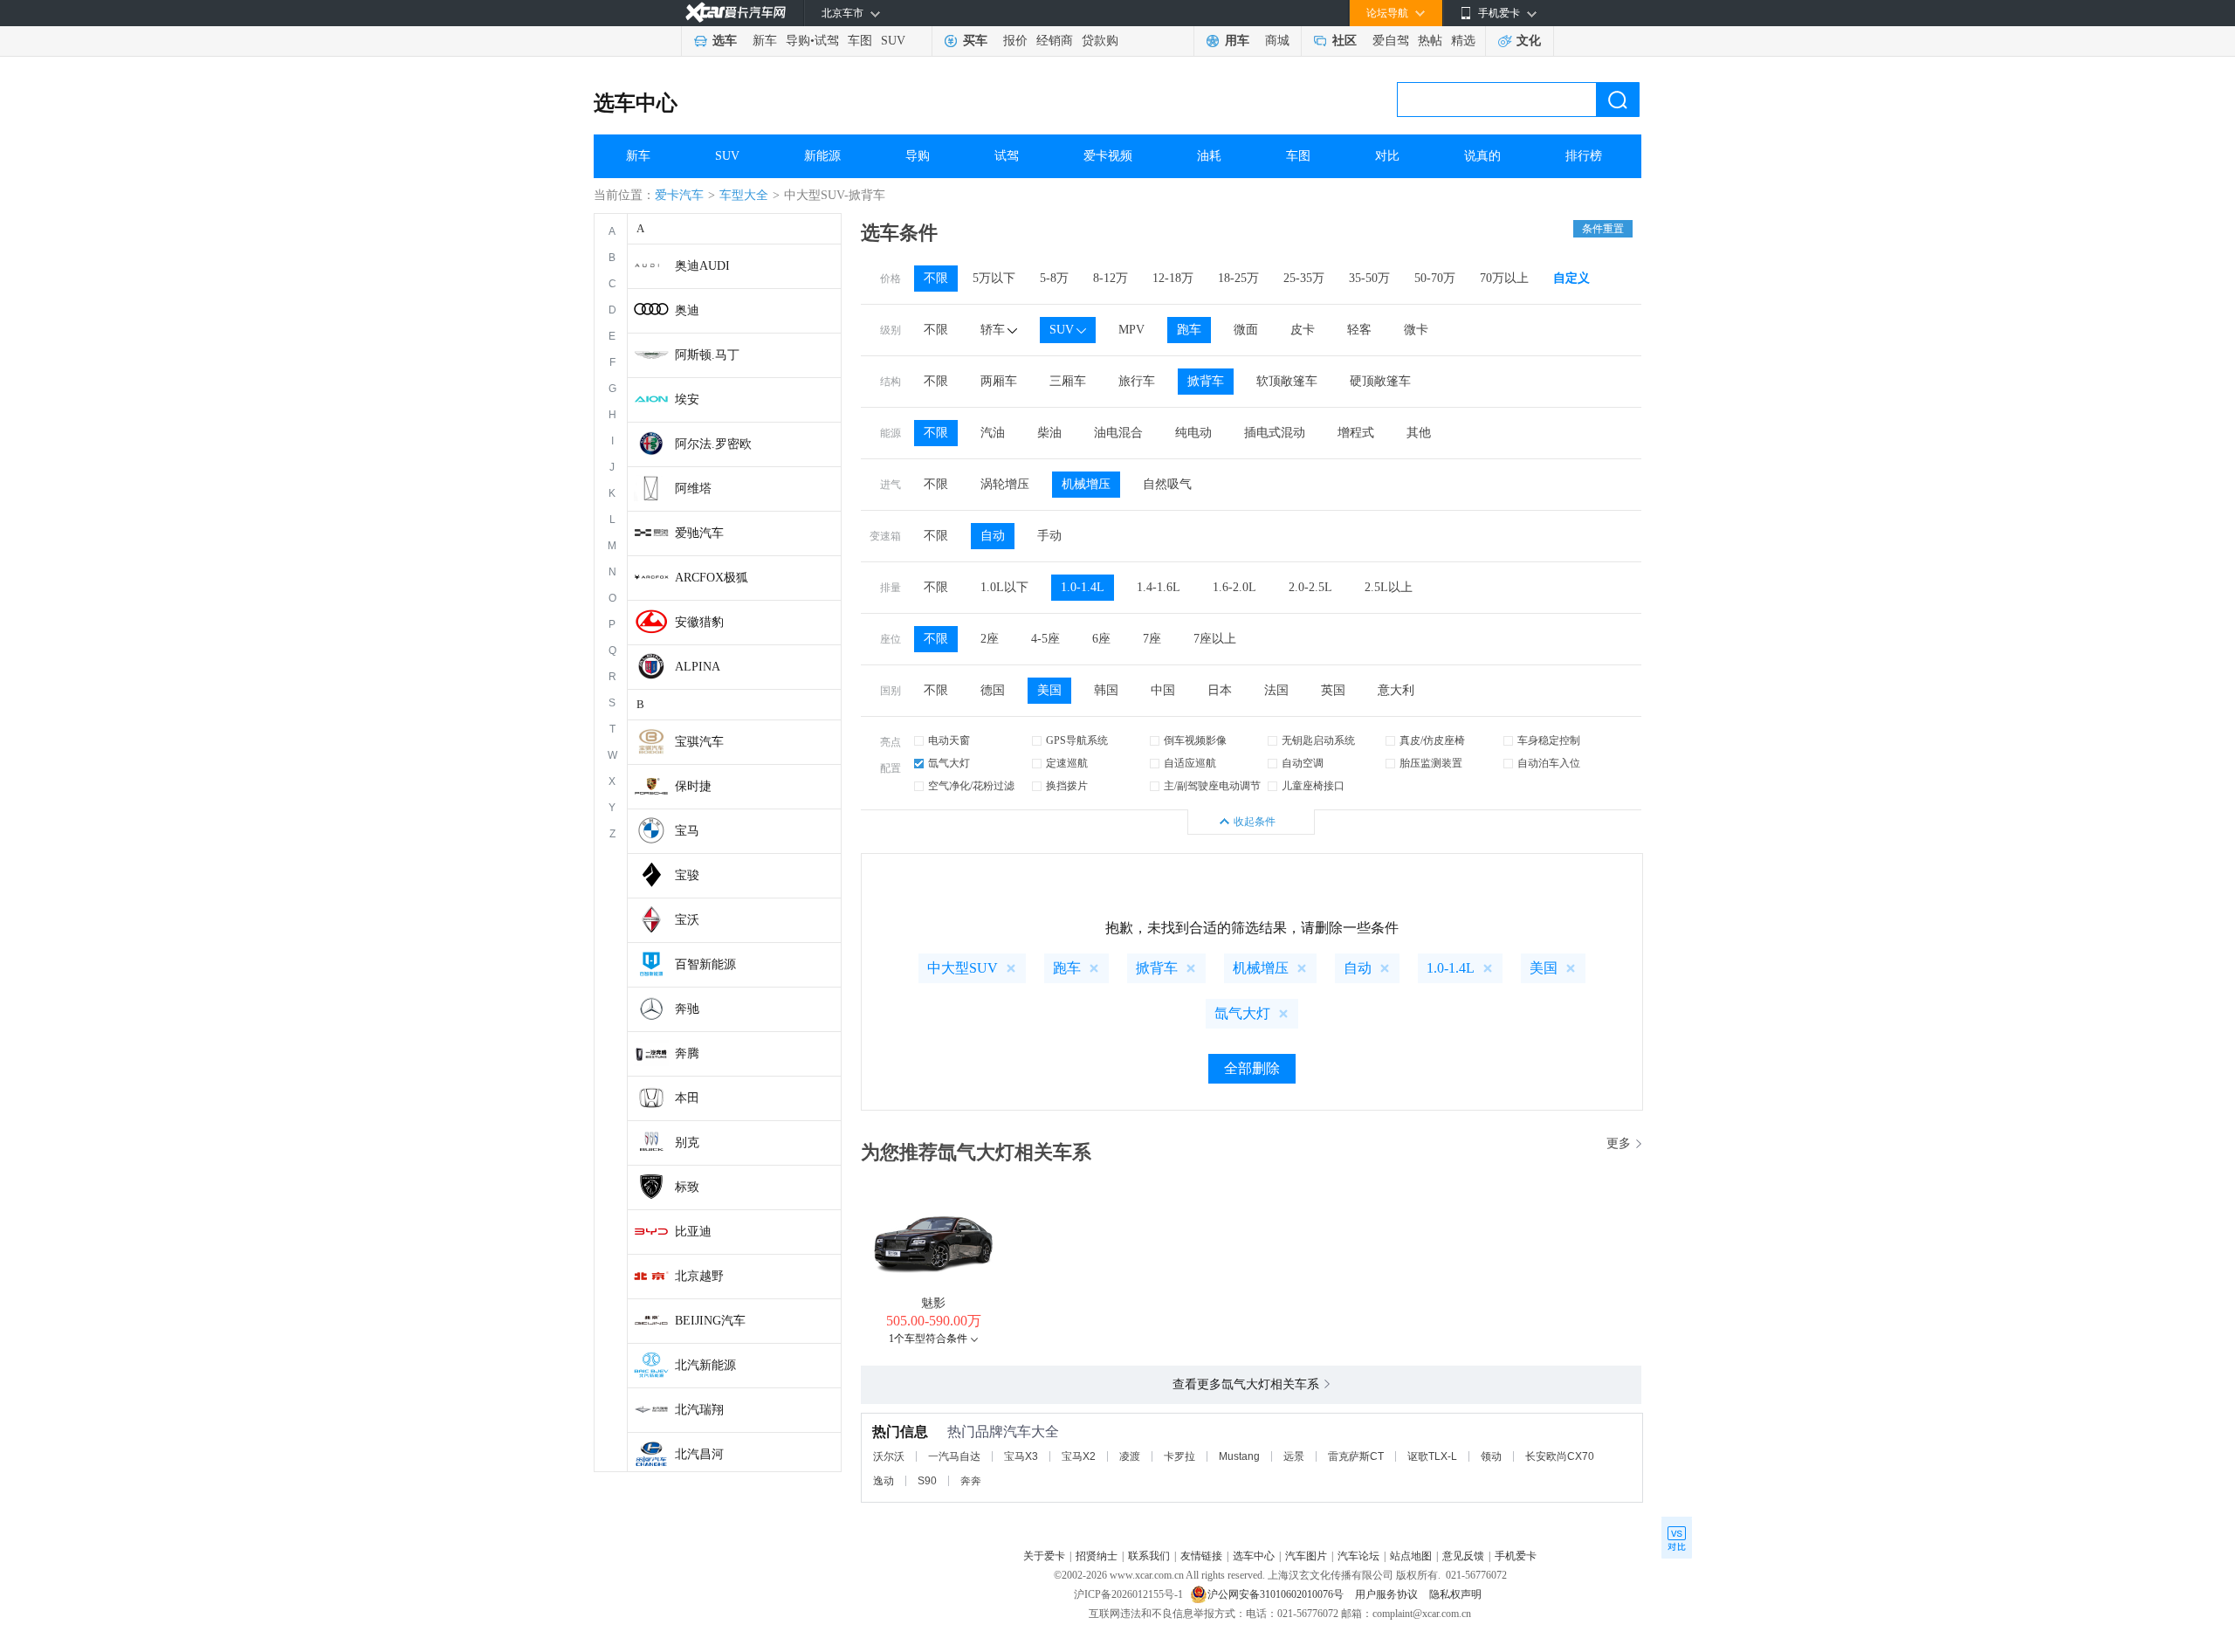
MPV (1131, 330)
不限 (936, 278)
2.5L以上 (1389, 587)
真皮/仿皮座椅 (1432, 740)
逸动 (884, 1481)
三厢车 (1068, 381)
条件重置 (1603, 229)
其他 (1419, 433)
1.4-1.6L (1159, 587)
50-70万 (1435, 278)
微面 (1246, 330)
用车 (1237, 41)
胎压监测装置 (1431, 763)
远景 (1294, 1456)
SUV (893, 41)
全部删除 (1252, 1068)
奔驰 (687, 1009)
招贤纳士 (1097, 1556)
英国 (1333, 690)
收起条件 (1255, 822)
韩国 (1106, 690)
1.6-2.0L (1234, 587)
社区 (1344, 41)
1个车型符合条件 (928, 1339)
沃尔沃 (889, 1456)
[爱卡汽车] (736, 13)
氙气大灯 (949, 763)
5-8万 (1054, 278)
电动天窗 (949, 740)
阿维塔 (693, 489)
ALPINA (698, 667)
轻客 (1359, 330)
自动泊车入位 (1549, 763)
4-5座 (1045, 639)
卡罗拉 (1179, 1456)
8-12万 (1111, 278)
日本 (1220, 690)
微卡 (1416, 330)
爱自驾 (1391, 41)
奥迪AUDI (702, 266)
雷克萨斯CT (1356, 1456)
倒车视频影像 (1195, 740)
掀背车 (1206, 381)
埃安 (687, 399)
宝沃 (687, 920)
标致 (687, 1187)
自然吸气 (1167, 484)
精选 (1463, 41)
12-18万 (1173, 278)
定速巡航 (1067, 763)
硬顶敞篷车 (1380, 381)
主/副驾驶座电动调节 (1212, 786)
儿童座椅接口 (1313, 786)
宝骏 (687, 875)
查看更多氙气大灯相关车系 (1246, 1384)
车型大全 (744, 195)
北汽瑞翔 (699, 1410)
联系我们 (1149, 1556)
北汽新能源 (705, 1365)
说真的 (1482, 156)
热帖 (1430, 41)
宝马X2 (1079, 1456)
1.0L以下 (1004, 587)
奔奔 (971, 1481)
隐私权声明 (1455, 1594)
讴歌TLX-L (1432, 1456)
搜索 (1618, 100)
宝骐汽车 (699, 742)
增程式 (1356, 433)
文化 (1529, 41)
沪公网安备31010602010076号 (1277, 1594)
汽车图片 (1306, 1556)
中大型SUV (963, 968)
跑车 (1189, 330)
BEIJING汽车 (710, 1321)
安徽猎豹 (699, 622)
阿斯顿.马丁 (707, 355)
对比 (1387, 156)
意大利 (1396, 690)
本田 (687, 1098)
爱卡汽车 (679, 195)
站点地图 (1411, 1556)
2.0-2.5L (1310, 587)
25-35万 (1304, 278)
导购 (798, 41)
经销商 (1055, 41)
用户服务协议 (1388, 1594)
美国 (1049, 690)
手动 (1049, 536)
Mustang (1239, 1456)
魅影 (933, 1303)
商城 (1277, 41)
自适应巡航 (1190, 763)
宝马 (687, 831)
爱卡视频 (1108, 156)
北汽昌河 (699, 1454)
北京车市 (842, 13)
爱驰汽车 (699, 533)
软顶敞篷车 (1287, 381)
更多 (1619, 1143)
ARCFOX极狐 (712, 578)
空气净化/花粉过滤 (971, 786)
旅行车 (1137, 381)
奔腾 (687, 1053)
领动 (1491, 1456)
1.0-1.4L (1083, 587)
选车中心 (636, 103)
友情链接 (1201, 1556)
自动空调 (1303, 763)
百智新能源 (705, 964)
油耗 (1209, 156)
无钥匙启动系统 (1318, 740)
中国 (1163, 690)
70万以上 (1504, 278)
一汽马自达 (954, 1456)
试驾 (827, 41)
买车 (975, 41)
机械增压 (1086, 484)
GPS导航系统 (1077, 740)
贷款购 (1100, 41)
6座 (1101, 639)
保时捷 (693, 786)
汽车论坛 (1358, 1556)
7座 (1152, 639)
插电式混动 (1275, 433)
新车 (765, 41)
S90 (927, 1481)
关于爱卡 (1044, 1556)
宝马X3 (1021, 1456)
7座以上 (1215, 639)
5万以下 (994, 278)
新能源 (822, 156)
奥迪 (687, 310)
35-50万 (1369, 278)
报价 (1015, 41)
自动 (993, 536)
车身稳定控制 (1549, 740)
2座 (990, 639)
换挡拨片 (1067, 786)
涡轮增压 (1005, 484)
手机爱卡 (1516, 1556)
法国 (1276, 690)
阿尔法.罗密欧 (713, 444)
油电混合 (1118, 433)
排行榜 (1584, 156)
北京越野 (699, 1276)
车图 (860, 41)
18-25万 (1238, 278)
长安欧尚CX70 (1560, 1456)
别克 (687, 1143)
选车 (725, 41)
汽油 (993, 433)
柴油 (1049, 433)
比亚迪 (693, 1232)
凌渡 (1130, 1456)
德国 (993, 690)
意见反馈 (1463, 1556)
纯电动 (1193, 433)
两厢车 (999, 381)
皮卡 (1303, 330)
